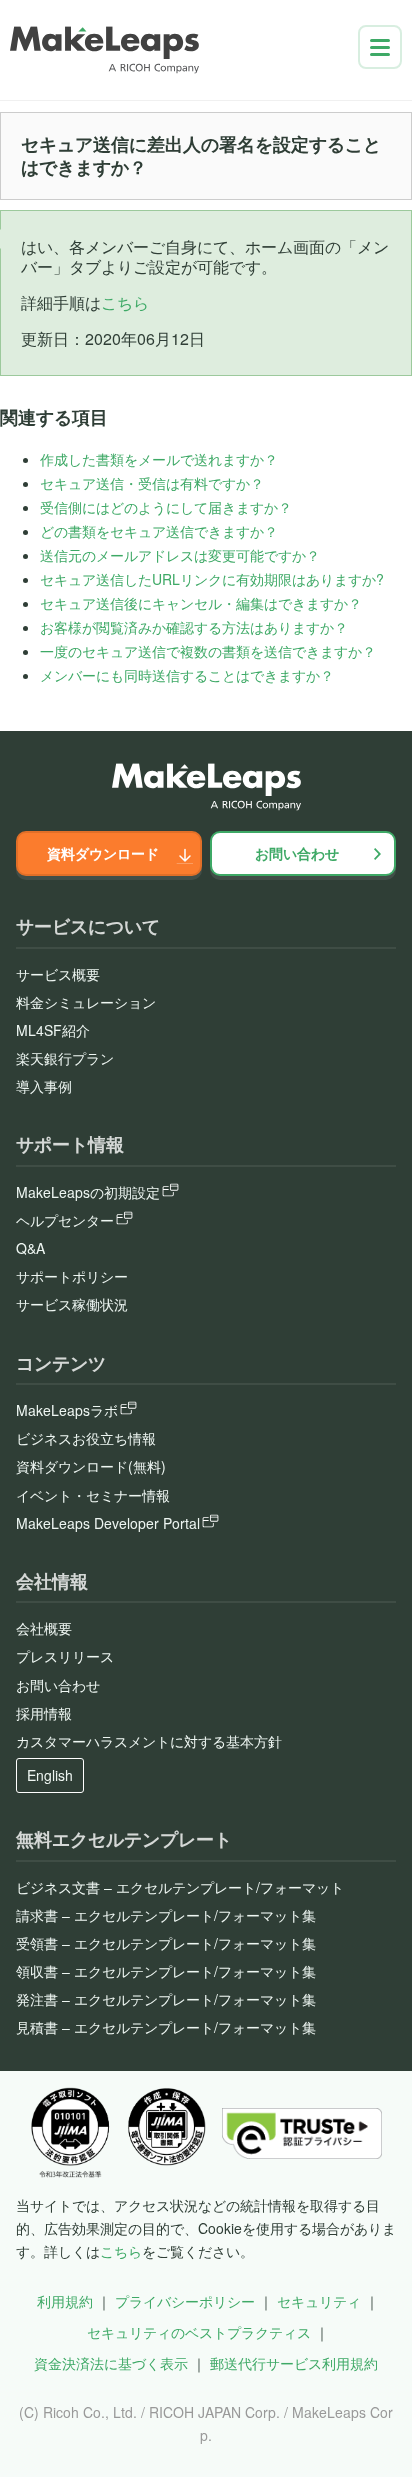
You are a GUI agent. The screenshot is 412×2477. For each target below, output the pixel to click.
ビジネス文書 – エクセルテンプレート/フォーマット (180, 1887)
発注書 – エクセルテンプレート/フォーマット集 (166, 1999)
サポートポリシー (72, 1276)
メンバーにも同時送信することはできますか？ (187, 675)
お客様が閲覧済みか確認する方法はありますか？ (194, 627)
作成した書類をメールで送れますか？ (159, 459)
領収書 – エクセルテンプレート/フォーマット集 (166, 1971)
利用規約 (65, 2301)
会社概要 (44, 1628)
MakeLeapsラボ (67, 1410)
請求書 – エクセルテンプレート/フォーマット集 (166, 1915)
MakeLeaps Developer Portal (108, 1523)
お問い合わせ (297, 853)
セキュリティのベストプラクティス (199, 2332)
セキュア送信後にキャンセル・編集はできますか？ (201, 603)
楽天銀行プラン (65, 1058)
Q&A (30, 1248)
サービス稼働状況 (72, 1304)
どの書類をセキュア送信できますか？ (159, 531)
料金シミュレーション (86, 1002)
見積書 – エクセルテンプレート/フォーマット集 (166, 2027)
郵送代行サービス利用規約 (294, 2363)
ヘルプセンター (65, 1220)
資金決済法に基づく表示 (111, 2363)
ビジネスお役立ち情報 (86, 1438)
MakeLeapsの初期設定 (88, 1192)
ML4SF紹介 (53, 1030)
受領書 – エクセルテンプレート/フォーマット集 (166, 1943)
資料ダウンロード (103, 853)
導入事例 (44, 1086)
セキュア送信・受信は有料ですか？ (152, 483)
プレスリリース (65, 1656)
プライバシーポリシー (185, 2301)
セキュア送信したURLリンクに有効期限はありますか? (212, 579)
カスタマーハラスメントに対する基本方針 (149, 1741)
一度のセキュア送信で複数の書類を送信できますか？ (208, 651)
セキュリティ (319, 2301)
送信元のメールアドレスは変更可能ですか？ (180, 555)
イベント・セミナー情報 (93, 1495)
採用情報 (44, 1713)
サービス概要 (58, 974)
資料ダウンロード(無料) (91, 1466)
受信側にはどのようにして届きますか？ (166, 507)
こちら (125, 302)
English (50, 1775)
